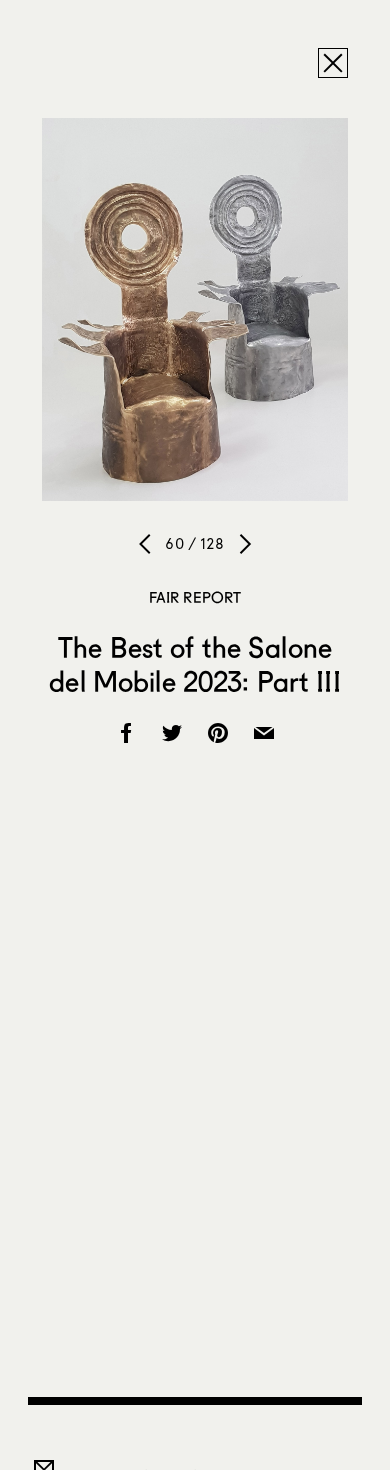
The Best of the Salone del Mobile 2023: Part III (195, 664)
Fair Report (195, 597)
